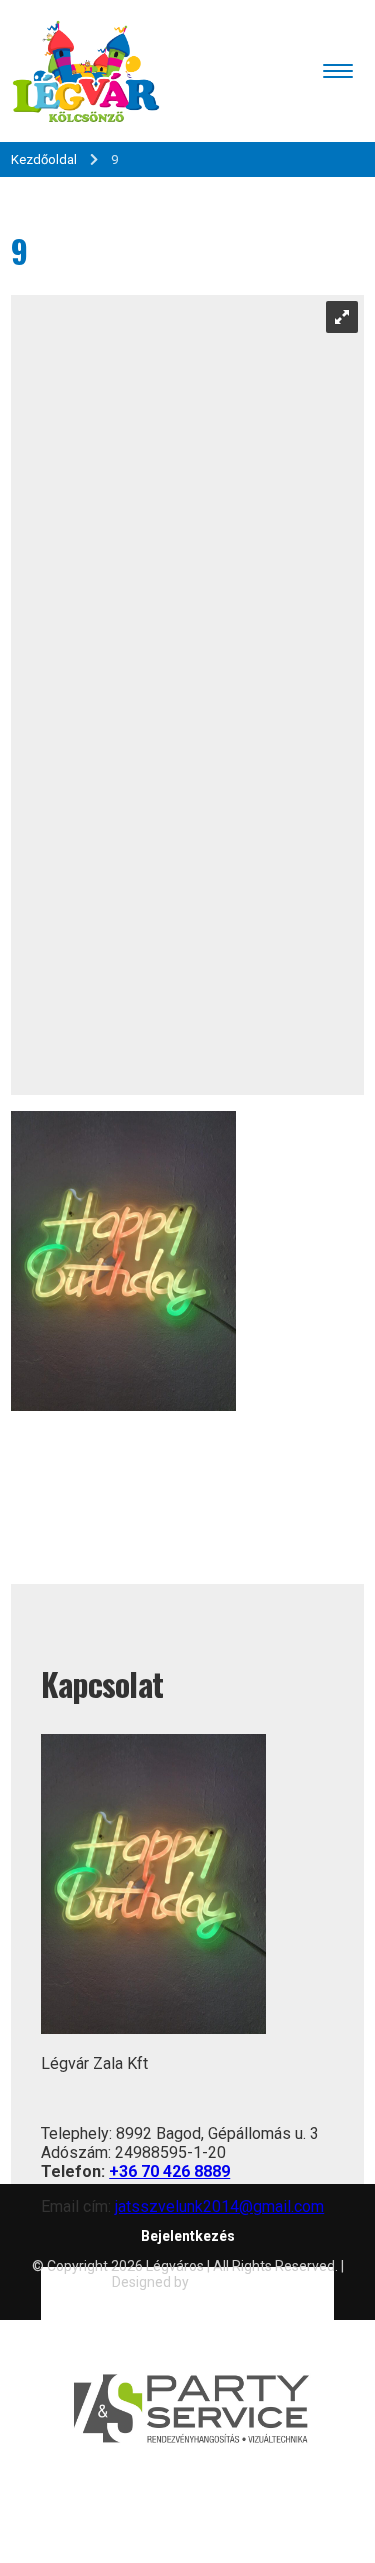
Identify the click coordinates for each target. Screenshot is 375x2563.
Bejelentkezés (188, 2236)
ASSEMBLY (227, 2282)
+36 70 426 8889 (169, 2171)
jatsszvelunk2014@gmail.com (219, 2206)
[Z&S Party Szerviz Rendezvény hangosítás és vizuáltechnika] (187, 2553)
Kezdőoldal (44, 159)
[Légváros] (86, 71)
